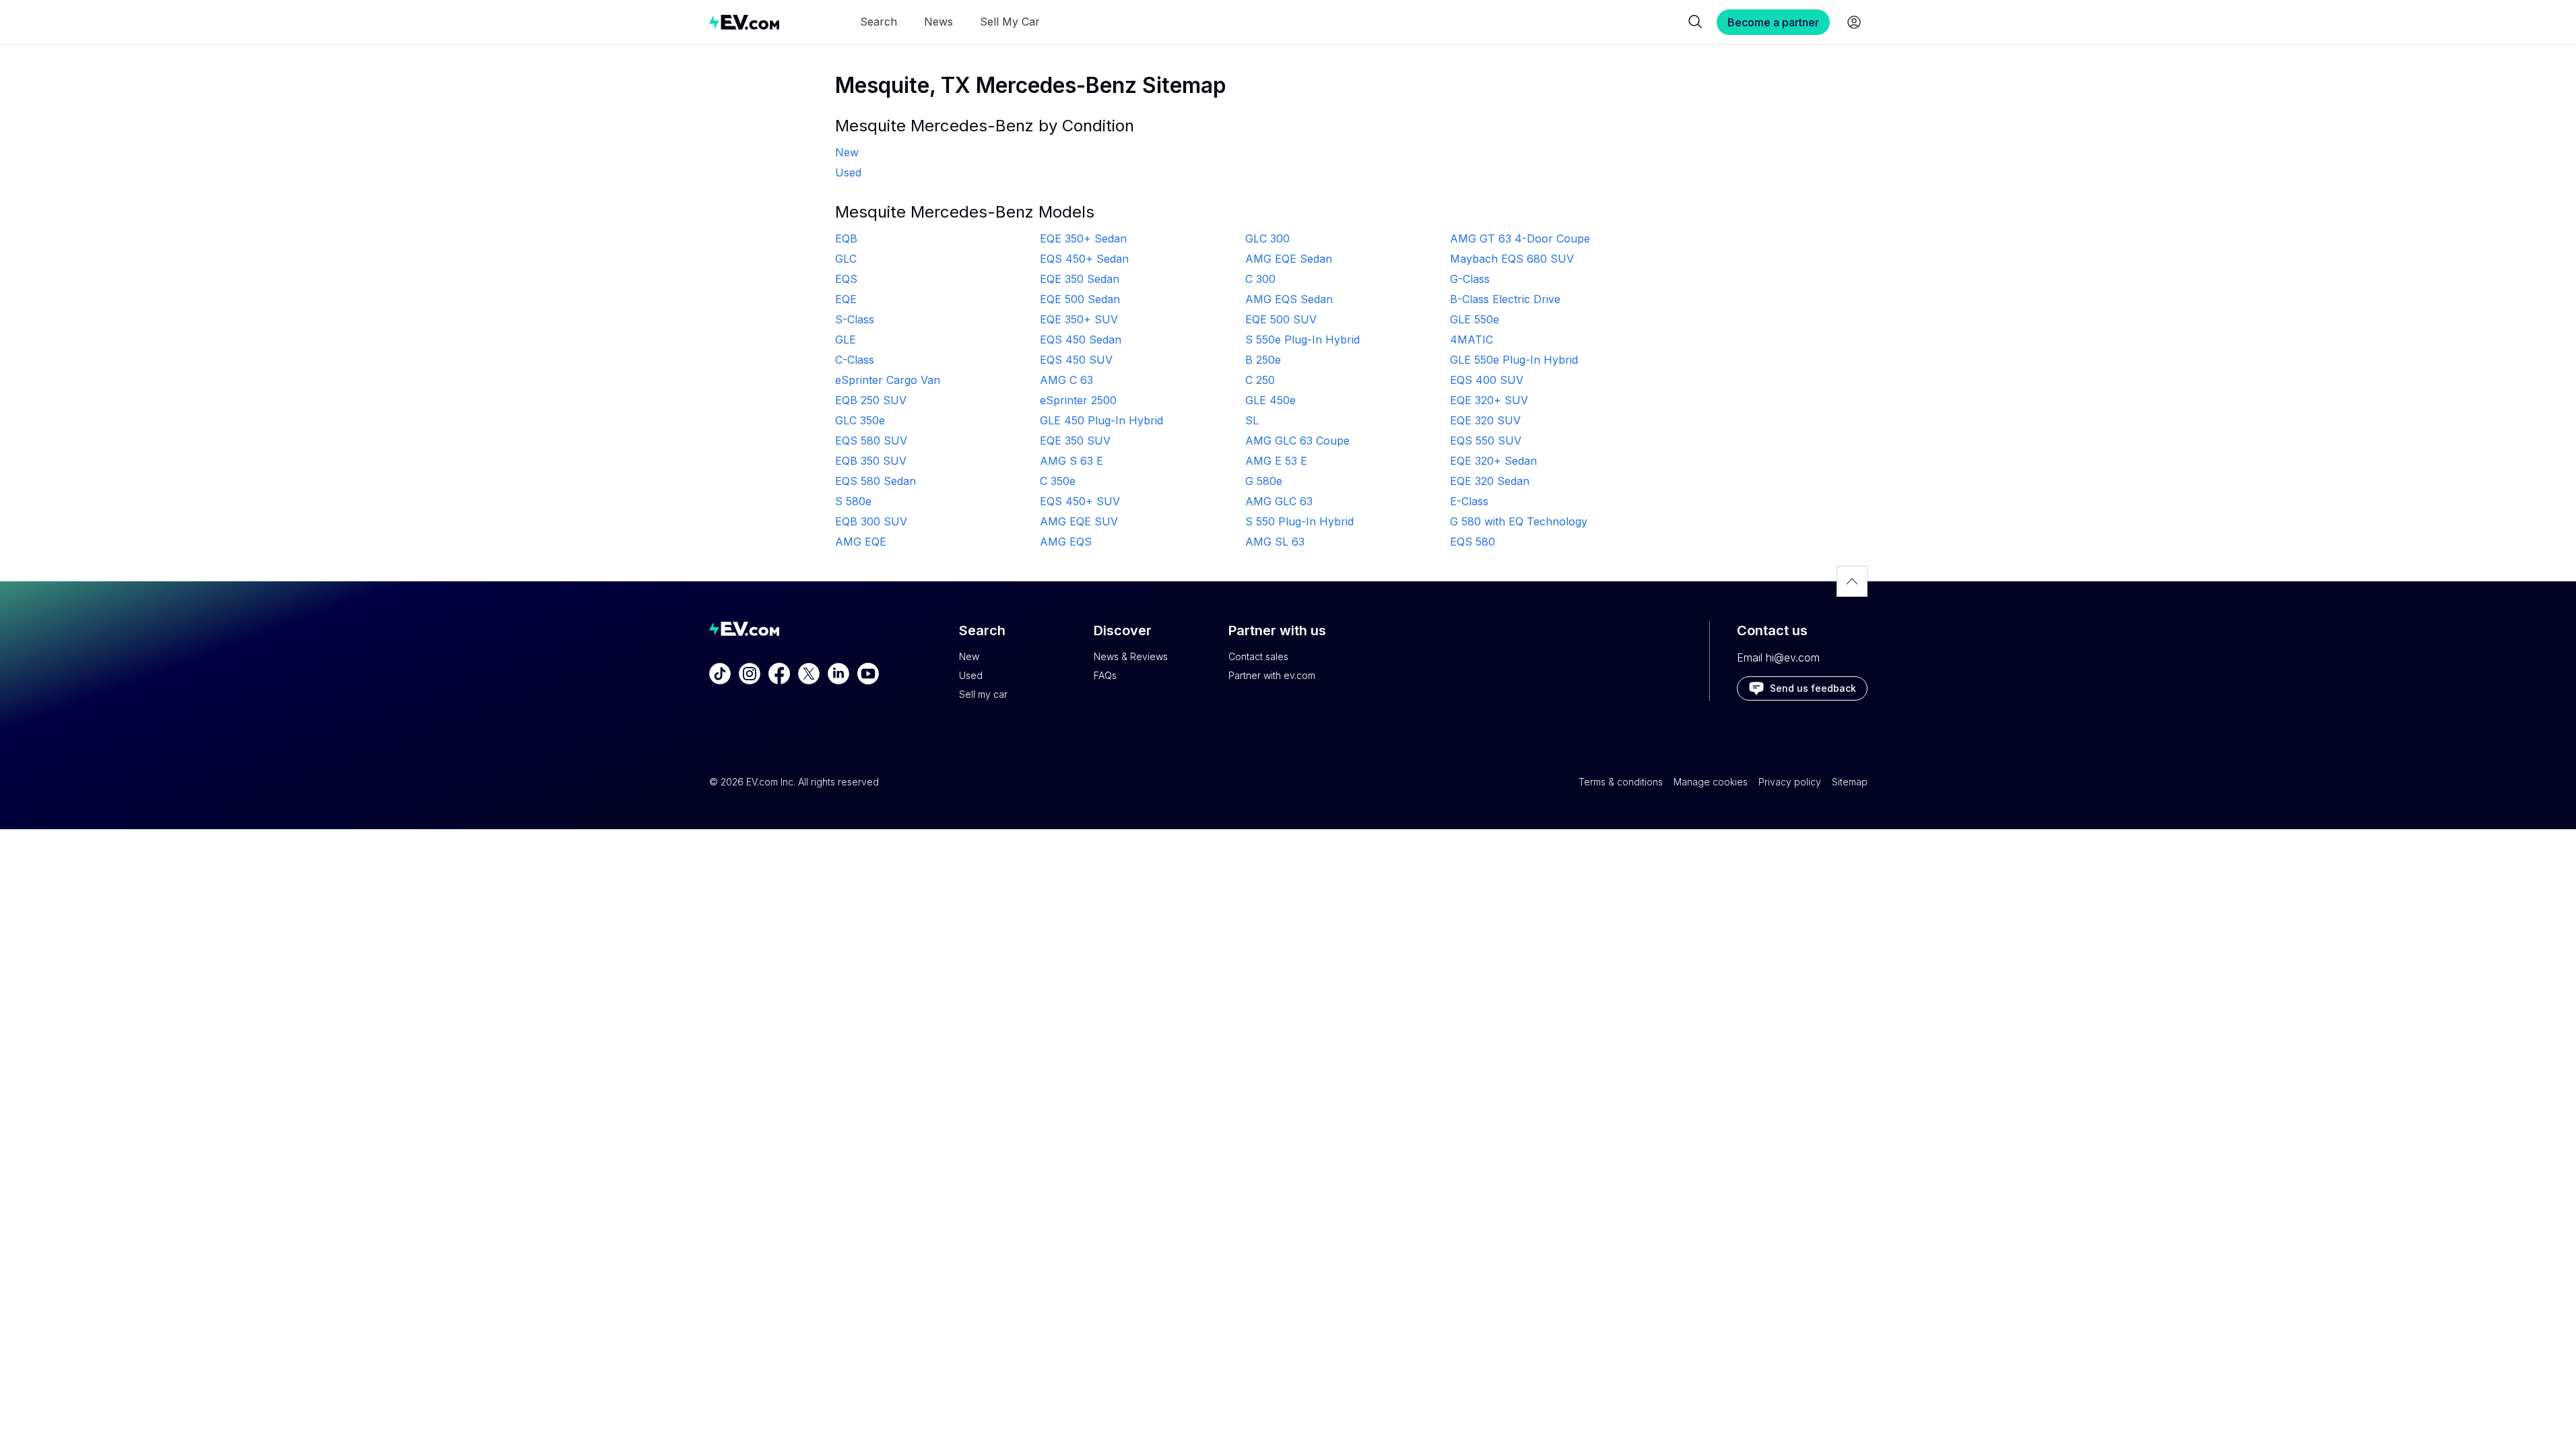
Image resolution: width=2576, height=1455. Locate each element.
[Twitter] (809, 674)
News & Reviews (1131, 656)
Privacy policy (1790, 782)
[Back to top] (1852, 581)
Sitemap (1850, 782)
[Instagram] (750, 674)
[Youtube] (868, 674)
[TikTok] (720, 674)
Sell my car (983, 694)
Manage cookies (1711, 782)
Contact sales (1258, 656)
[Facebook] (779, 674)
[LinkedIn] (838, 674)
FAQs (1105, 675)
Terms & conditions (1621, 782)
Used (971, 675)
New (969, 656)
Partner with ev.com (1272, 675)
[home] (744, 22)
